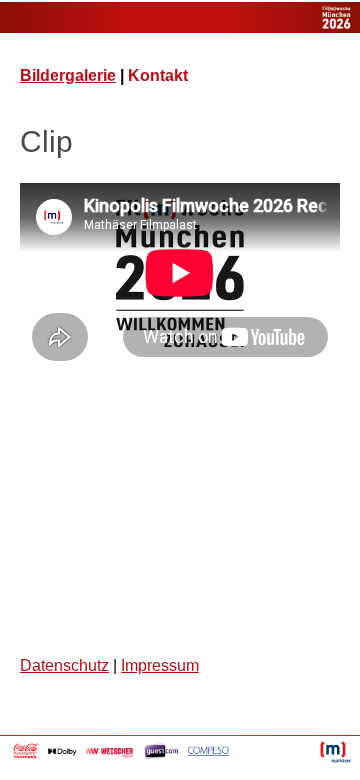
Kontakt (158, 75)
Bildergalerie (68, 75)
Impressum (160, 665)
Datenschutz (64, 665)
